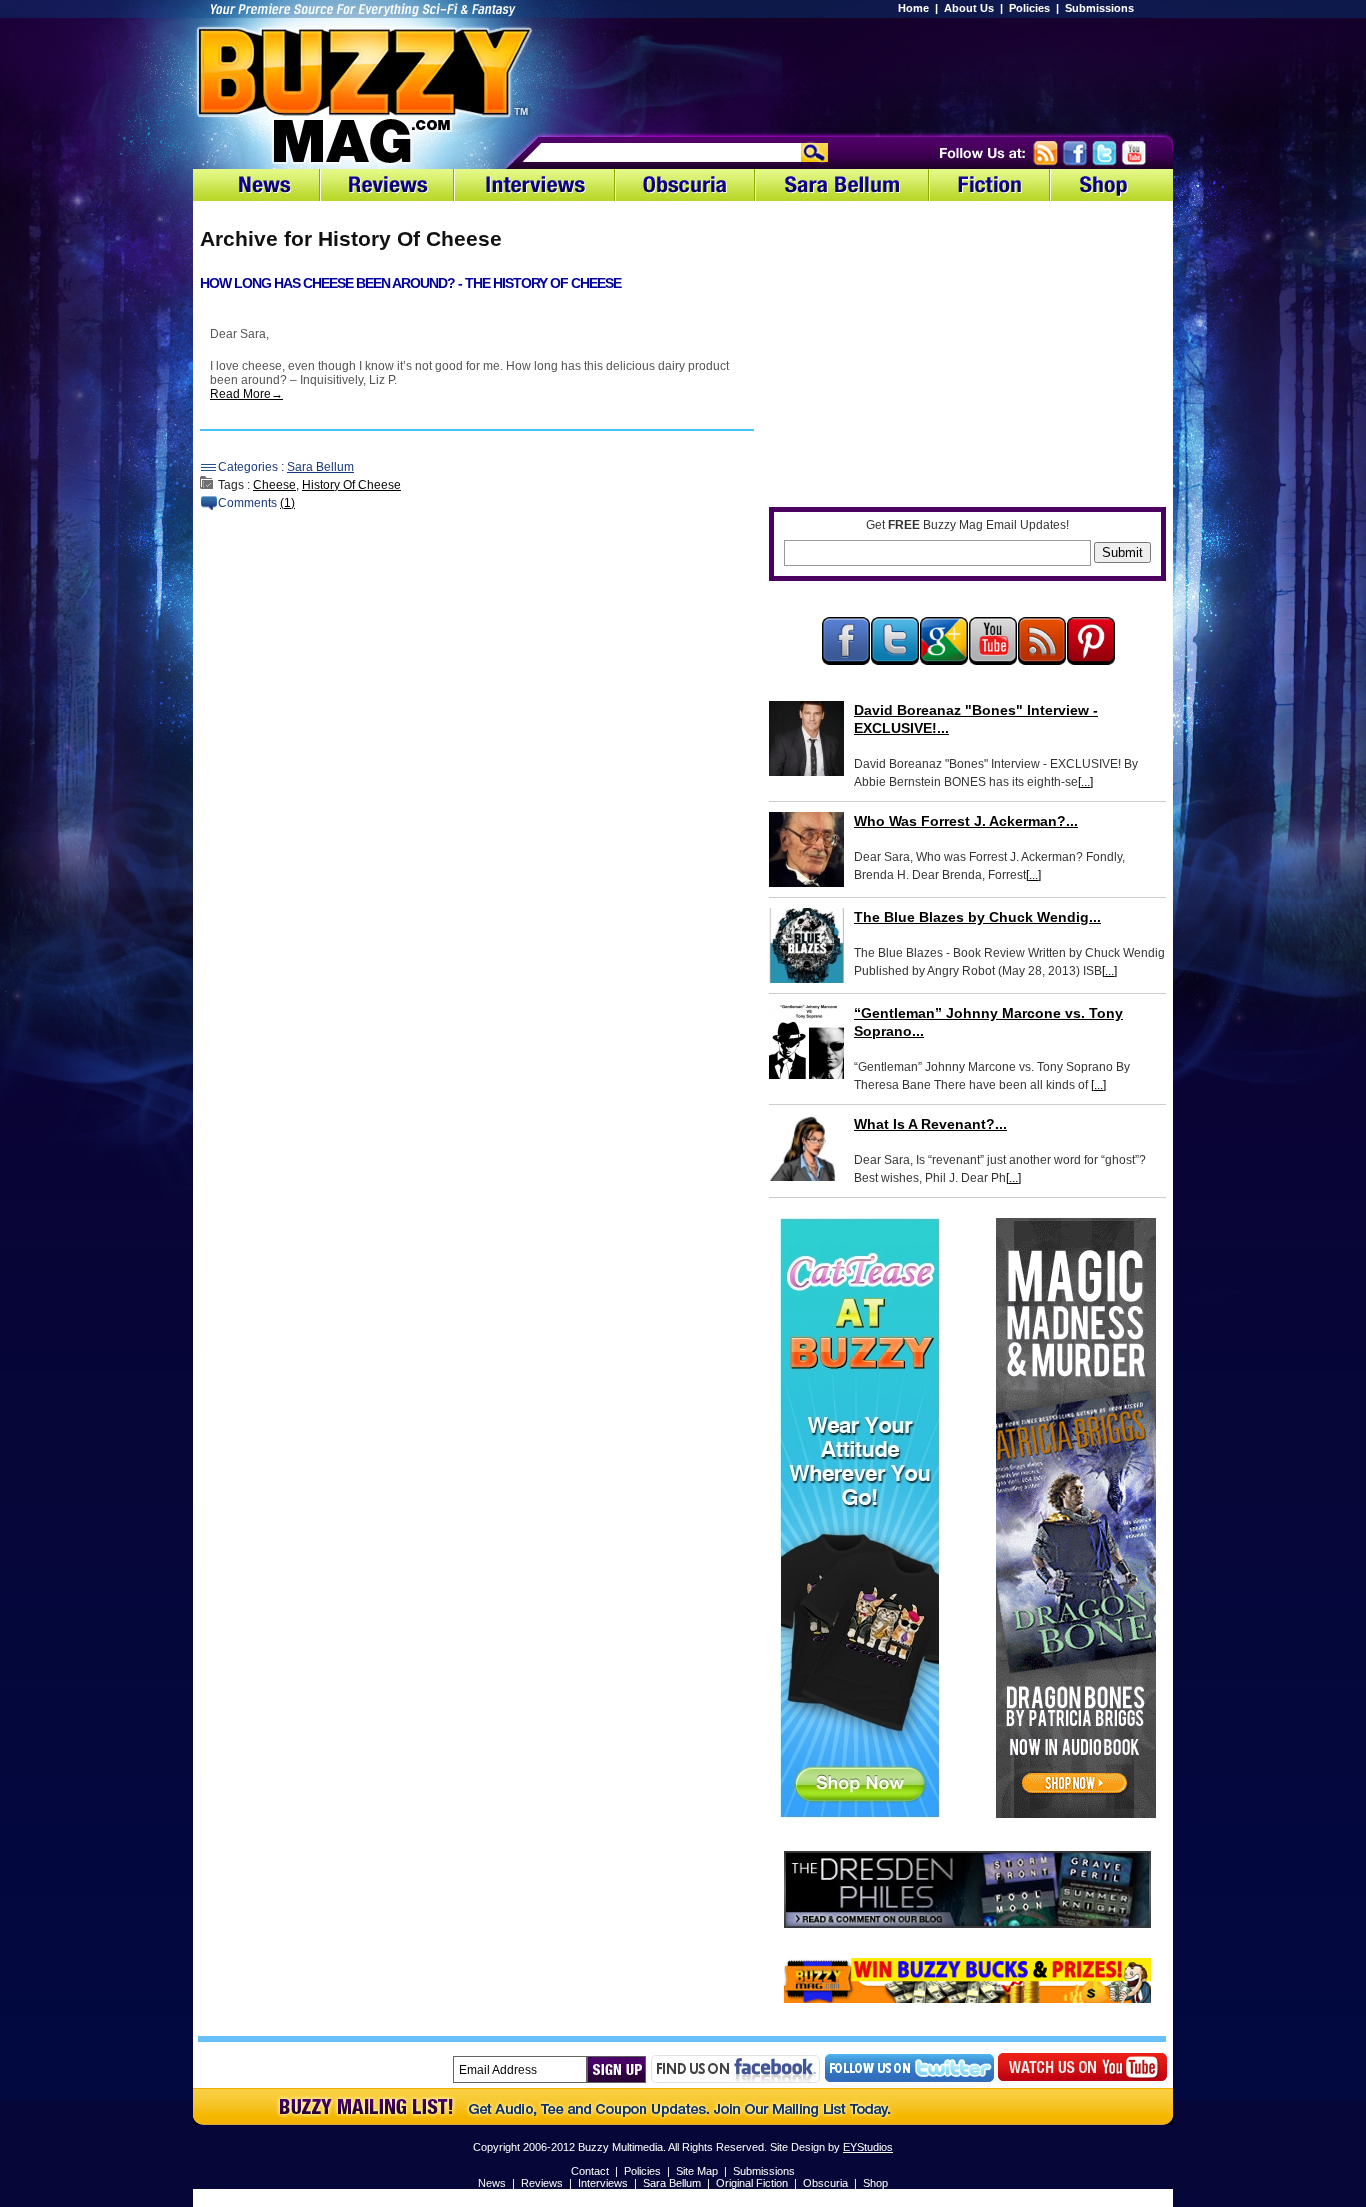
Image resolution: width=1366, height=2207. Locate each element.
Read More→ (246, 394)
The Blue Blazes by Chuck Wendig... (977, 917)
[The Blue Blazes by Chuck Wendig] (806, 945)
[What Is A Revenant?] (806, 1148)
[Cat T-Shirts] (860, 1814)
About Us (969, 8)
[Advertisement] (913, 75)
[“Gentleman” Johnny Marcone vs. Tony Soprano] (806, 1041)
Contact (590, 2171)
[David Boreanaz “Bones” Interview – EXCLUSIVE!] (806, 738)
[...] (1085, 782)
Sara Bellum (320, 467)
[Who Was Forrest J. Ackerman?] (806, 849)
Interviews (603, 2183)
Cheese (274, 485)
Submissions (1099, 8)
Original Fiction (752, 2183)
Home (913, 8)
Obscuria (825, 2183)
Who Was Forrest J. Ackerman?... (966, 821)
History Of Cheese (351, 485)
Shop (875, 2183)
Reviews (542, 2183)
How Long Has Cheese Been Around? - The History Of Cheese (410, 283)
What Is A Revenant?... (930, 1124)
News (492, 2183)
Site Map (697, 2171)
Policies (1029, 8)
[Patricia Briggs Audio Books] (1076, 1814)
